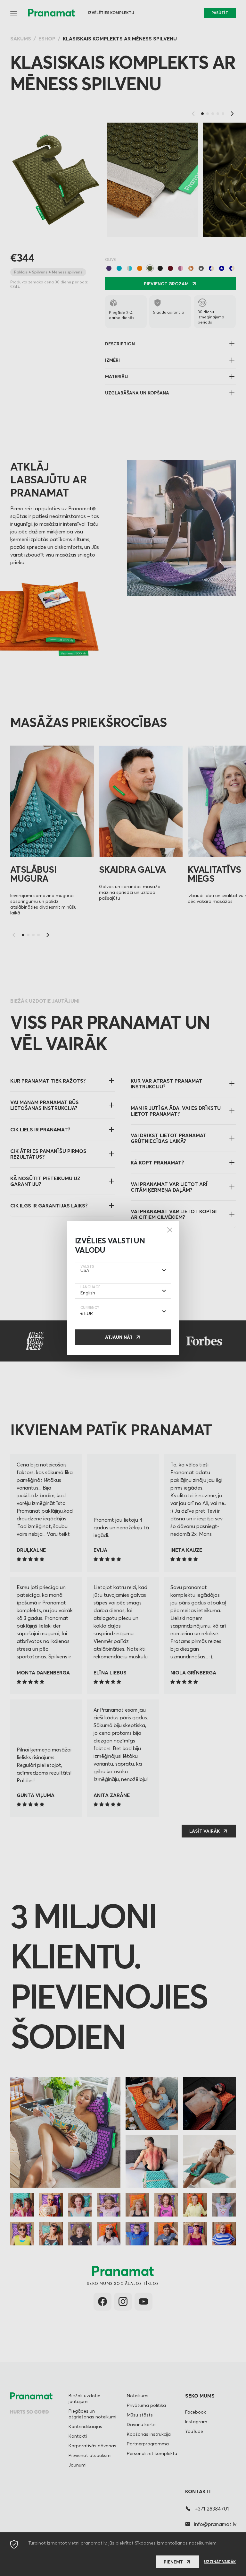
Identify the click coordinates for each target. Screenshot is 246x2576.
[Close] (170, 1230)
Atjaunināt (119, 1337)
